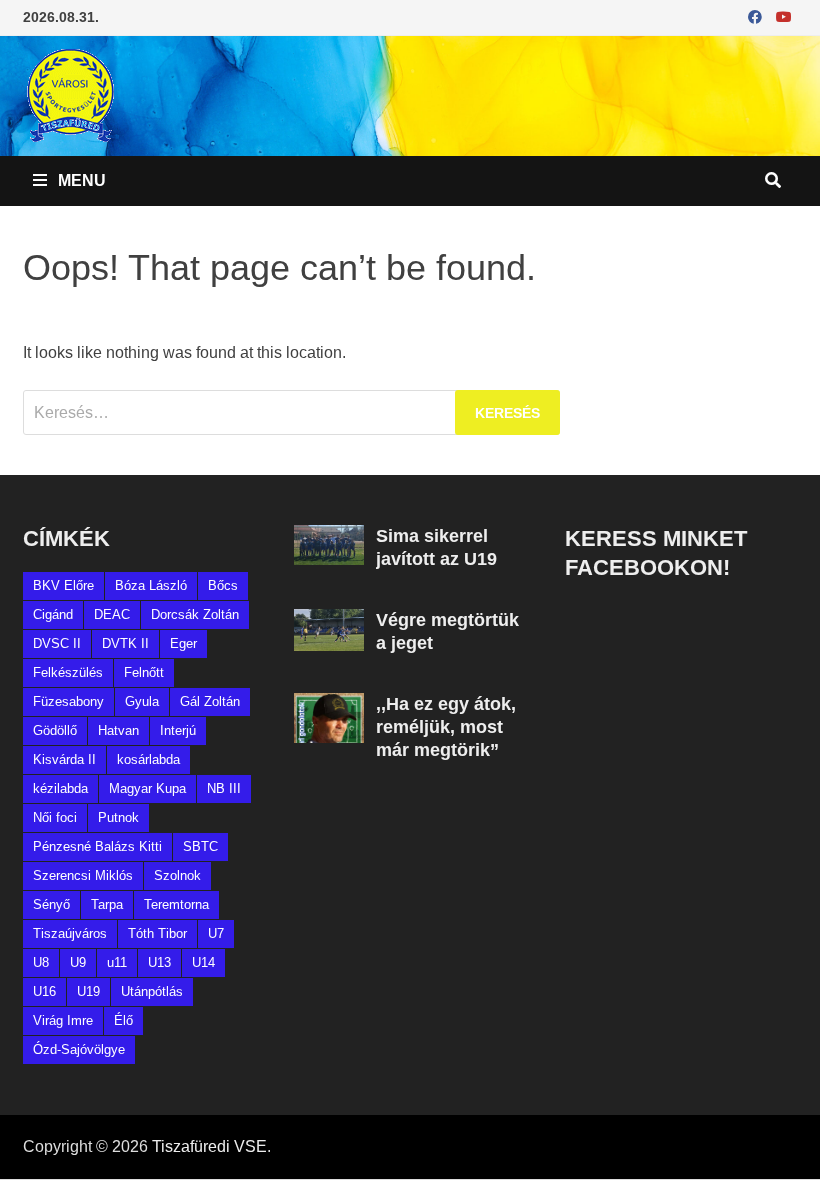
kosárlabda (148, 759)
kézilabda (60, 788)
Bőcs (223, 585)
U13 (159, 962)
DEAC (112, 614)
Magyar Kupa (147, 788)
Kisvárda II (64, 759)
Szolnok (177, 875)
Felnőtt (144, 672)
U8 (41, 962)
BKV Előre (63, 585)
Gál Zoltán (210, 701)
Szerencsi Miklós (83, 875)
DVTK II (125, 643)
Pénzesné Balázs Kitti (97, 846)
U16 (44, 991)
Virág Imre (63, 1020)
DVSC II (57, 643)
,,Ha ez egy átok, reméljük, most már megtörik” (446, 727)
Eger (183, 643)
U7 (216, 933)
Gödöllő (55, 730)
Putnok (118, 817)
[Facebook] (757, 16)
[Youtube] (784, 16)
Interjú (178, 730)
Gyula (142, 701)
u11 (117, 962)
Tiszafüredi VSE (209, 1146)
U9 (78, 962)
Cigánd (53, 614)
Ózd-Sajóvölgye (79, 1049)
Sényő (51, 904)
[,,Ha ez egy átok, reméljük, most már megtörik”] (328, 704)
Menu (80, 180)
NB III (224, 788)
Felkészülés (68, 672)
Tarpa (107, 904)
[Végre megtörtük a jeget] (328, 620)
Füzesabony (68, 701)
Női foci (55, 817)
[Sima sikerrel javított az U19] (328, 536)
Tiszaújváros (70, 933)
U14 (203, 962)
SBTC (200, 846)
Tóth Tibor (157, 933)
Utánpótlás (152, 991)
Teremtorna (176, 904)
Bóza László (151, 585)
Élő (123, 1020)
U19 (88, 991)
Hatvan (118, 730)
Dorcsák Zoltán (195, 614)
